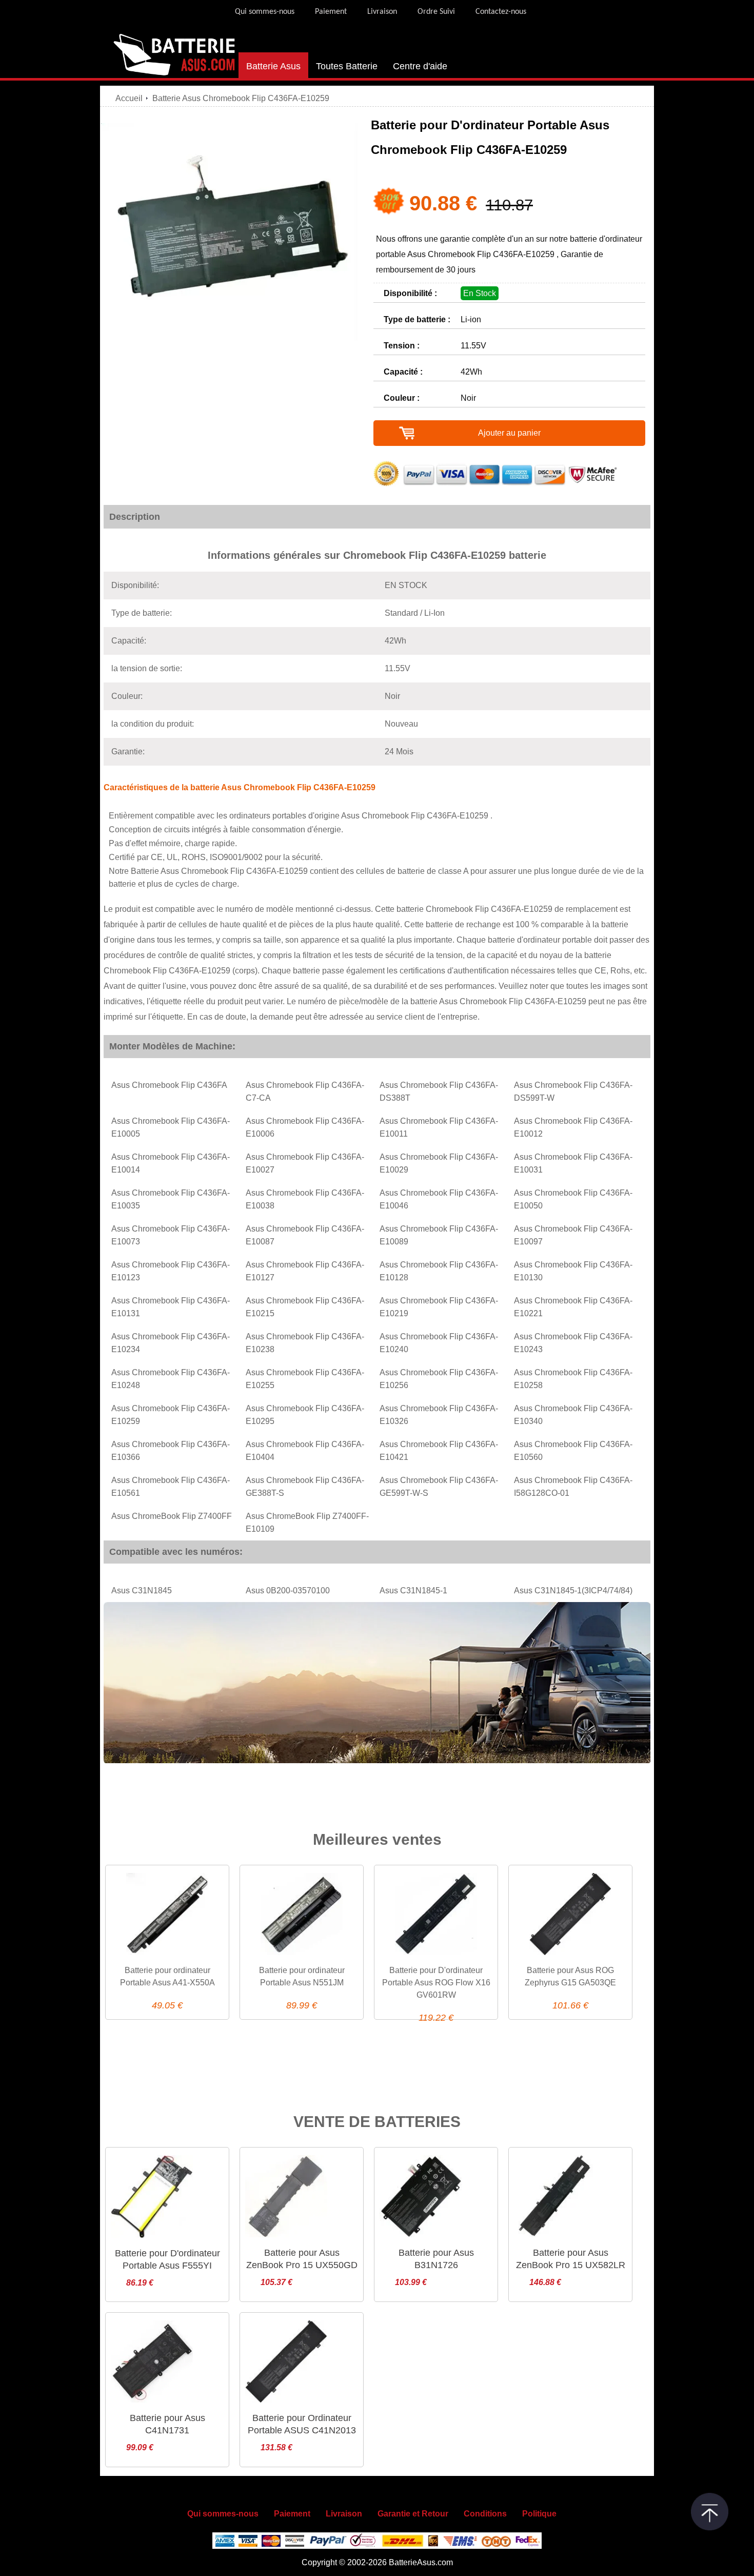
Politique (539, 2514)
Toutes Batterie (347, 66)
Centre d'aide (420, 66)
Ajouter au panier (509, 433)
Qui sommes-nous (265, 12)
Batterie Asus (273, 66)
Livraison (382, 12)
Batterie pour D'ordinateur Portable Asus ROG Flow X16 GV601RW (436, 1983)
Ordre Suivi (436, 12)
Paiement (331, 12)
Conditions (485, 2514)
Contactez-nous (501, 12)
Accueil (129, 98)
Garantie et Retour (413, 2514)
